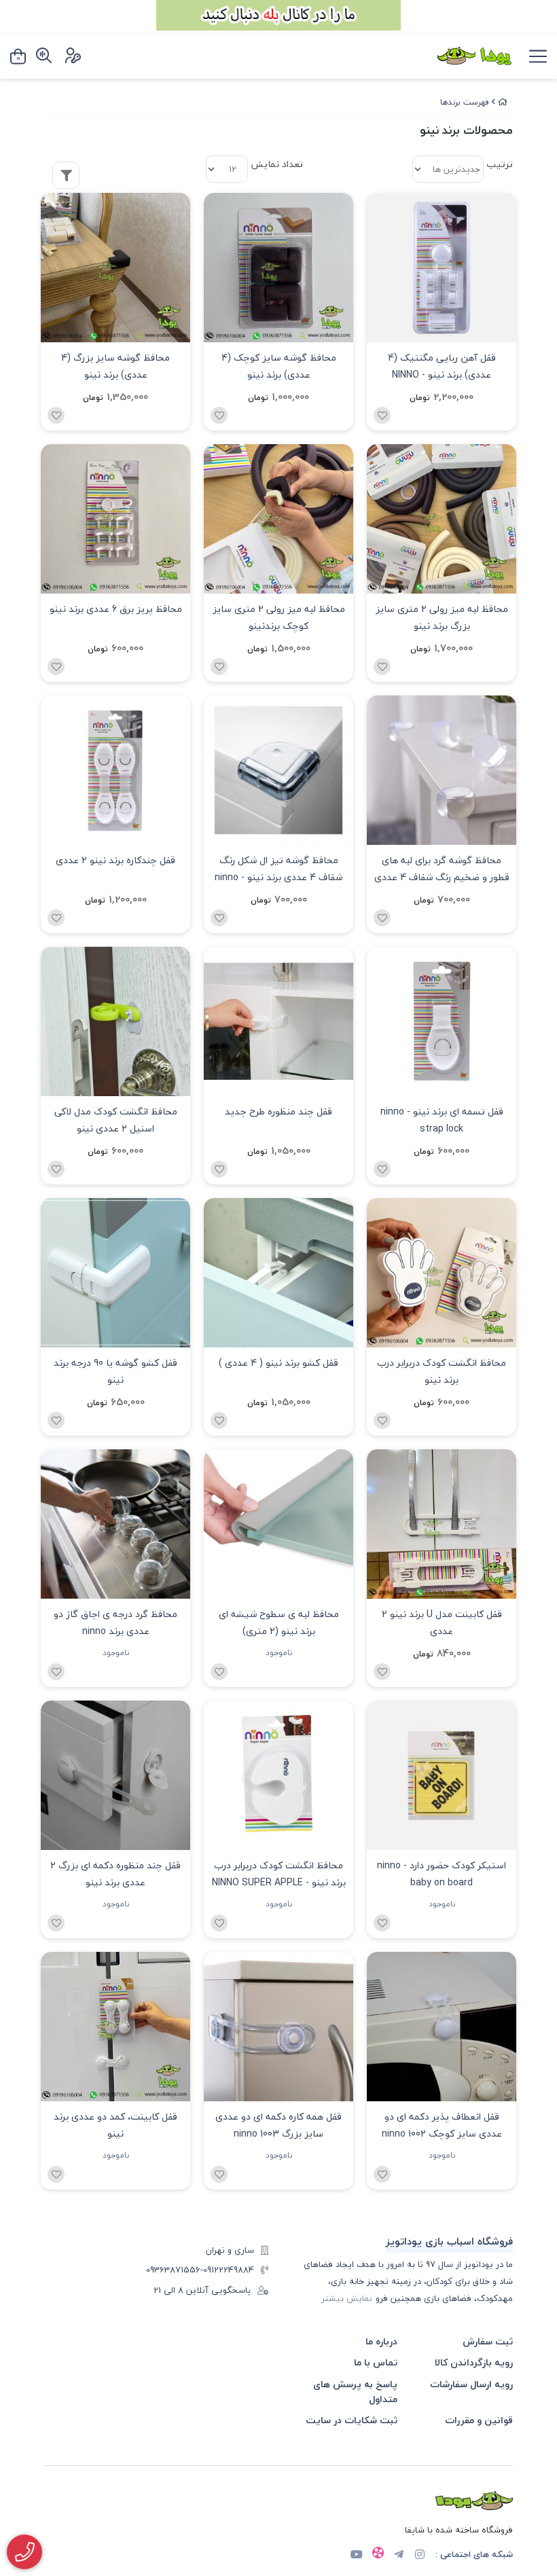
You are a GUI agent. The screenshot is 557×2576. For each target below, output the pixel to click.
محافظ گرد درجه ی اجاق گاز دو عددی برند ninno (115, 1622)
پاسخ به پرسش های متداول (355, 2392)
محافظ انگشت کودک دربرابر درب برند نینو (442, 1371)
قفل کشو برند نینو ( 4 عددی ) (278, 1363)
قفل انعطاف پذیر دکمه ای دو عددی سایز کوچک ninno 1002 (442, 2125)
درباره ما (381, 2341)
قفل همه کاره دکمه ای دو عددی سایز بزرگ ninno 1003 (278, 2125)
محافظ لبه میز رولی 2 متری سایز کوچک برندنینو (279, 617)
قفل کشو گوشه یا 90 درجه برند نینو (115, 1371)
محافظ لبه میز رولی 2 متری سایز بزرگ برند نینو (442, 617)
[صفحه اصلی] (503, 102)
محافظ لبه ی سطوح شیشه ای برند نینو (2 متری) (279, 1622)
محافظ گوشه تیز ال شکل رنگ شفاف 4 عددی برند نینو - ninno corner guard (278, 870)
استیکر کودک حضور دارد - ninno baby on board (442, 1874)
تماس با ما (376, 2362)
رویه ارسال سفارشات (471, 2384)
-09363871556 (175, 2270)
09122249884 (229, 2270)
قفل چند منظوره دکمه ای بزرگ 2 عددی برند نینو (115, 1874)
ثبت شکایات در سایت (352, 2420)
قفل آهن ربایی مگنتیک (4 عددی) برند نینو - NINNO (442, 366)
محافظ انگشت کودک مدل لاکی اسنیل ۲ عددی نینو (116, 1120)
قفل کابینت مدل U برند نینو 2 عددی (442, 1622)
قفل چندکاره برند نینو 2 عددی (115, 860)
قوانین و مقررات (479, 2420)
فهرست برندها (465, 102)
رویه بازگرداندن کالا (474, 2362)
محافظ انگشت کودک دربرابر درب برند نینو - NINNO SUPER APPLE (279, 1874)
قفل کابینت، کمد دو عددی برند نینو (115, 2125)
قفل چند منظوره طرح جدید (278, 1111)
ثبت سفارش (488, 2341)
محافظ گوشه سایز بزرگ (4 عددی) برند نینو (115, 366)
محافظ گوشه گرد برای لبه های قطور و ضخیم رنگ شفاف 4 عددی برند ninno (442, 870)
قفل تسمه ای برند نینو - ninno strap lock (442, 1120)
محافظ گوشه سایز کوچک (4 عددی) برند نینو (279, 366)
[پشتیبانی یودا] (24, 2552)
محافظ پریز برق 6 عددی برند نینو (116, 609)
